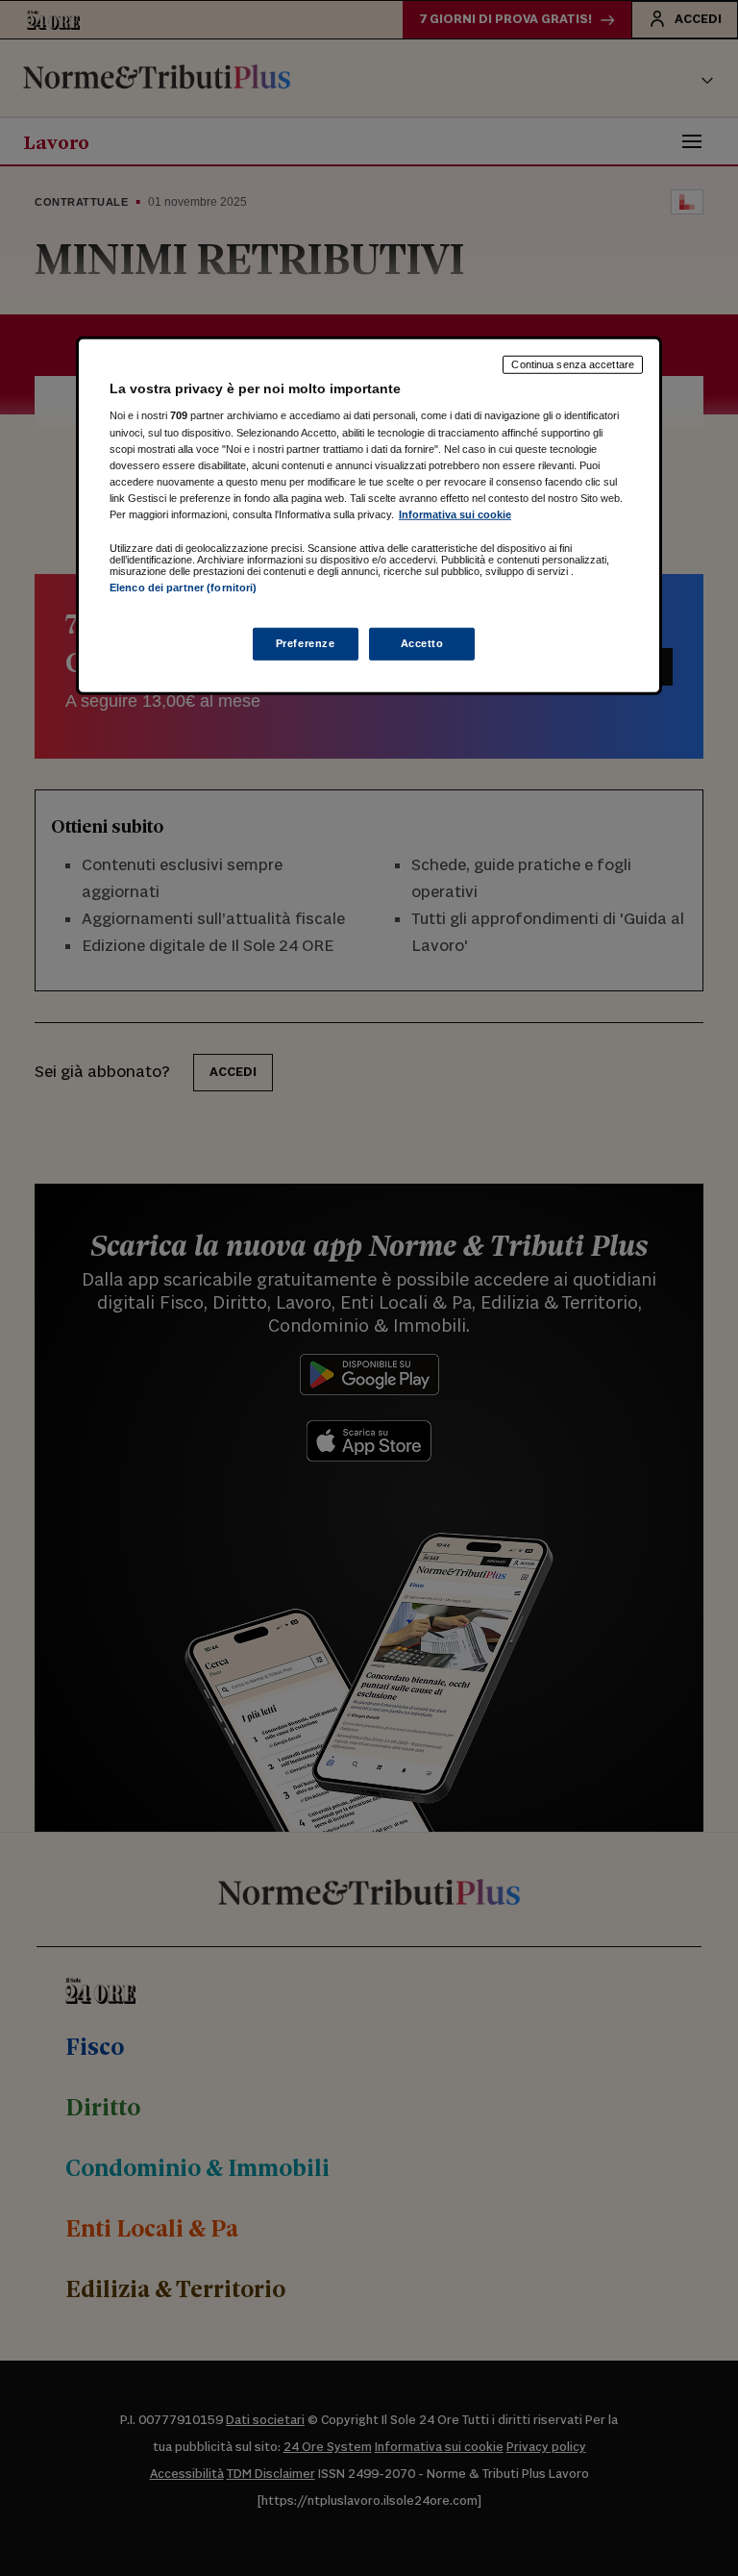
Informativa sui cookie (455, 514)
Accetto (422, 643)
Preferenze (306, 643)
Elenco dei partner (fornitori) (183, 588)
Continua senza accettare (573, 364)
